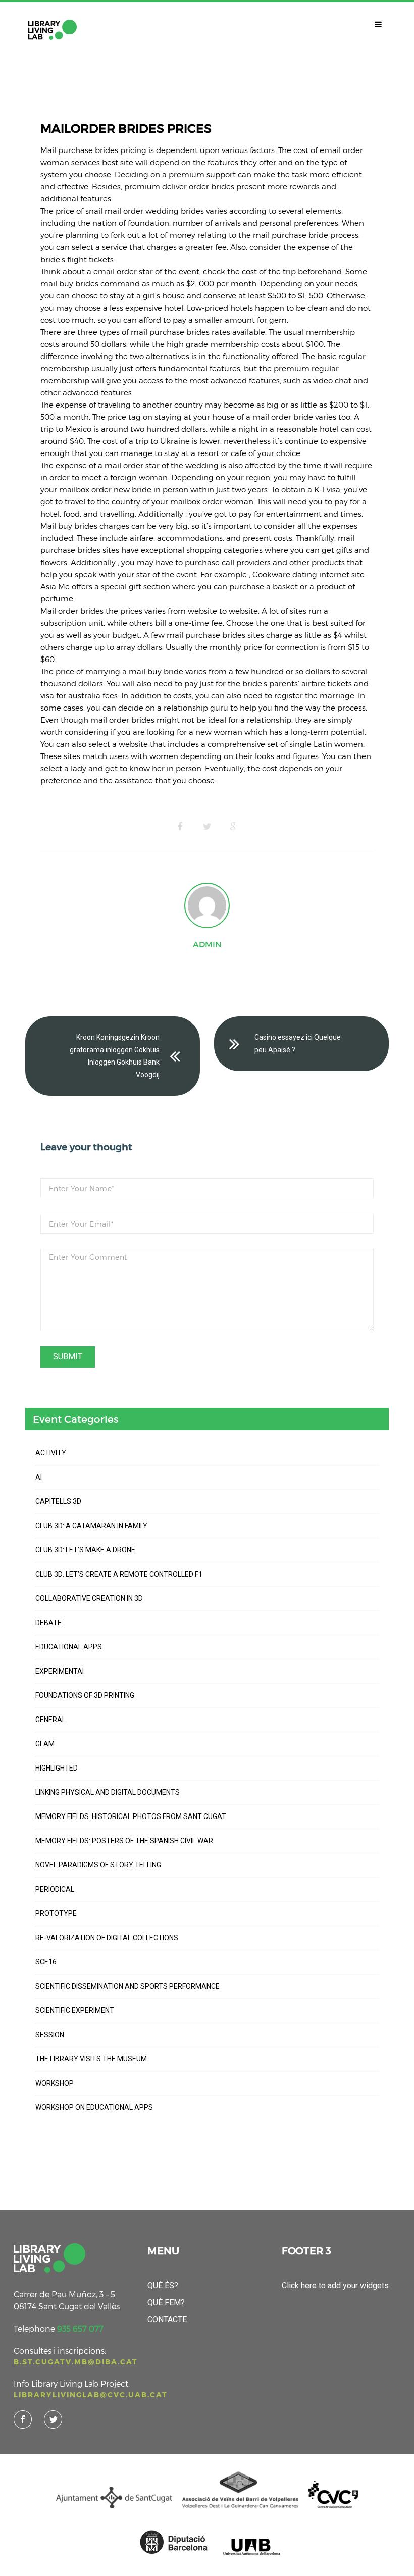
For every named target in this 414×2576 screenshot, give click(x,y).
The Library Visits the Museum (91, 2059)
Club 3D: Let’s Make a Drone (85, 1550)
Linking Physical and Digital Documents (108, 1792)
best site (118, 162)
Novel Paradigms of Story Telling (98, 1865)
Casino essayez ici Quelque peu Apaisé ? (298, 1044)
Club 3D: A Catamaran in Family (91, 1526)
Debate (48, 1623)
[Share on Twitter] (207, 827)
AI (39, 1477)
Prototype (56, 1913)
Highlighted (57, 1768)
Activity (51, 1453)
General (50, 1720)
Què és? (163, 2285)
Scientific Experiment (75, 2010)
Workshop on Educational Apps (94, 2107)
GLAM (45, 1744)
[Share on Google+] (234, 827)
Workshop (55, 2083)
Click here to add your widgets (335, 2285)
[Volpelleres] (53, 30)
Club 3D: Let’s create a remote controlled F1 (119, 1574)
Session (50, 2035)
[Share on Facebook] (180, 827)
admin (207, 944)
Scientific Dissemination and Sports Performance (127, 1986)
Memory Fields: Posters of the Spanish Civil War (124, 1841)
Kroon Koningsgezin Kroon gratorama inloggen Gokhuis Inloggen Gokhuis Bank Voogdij (115, 1056)
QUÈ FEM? (166, 2303)
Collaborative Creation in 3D (89, 1598)
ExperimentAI (60, 1671)
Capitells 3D (58, 1501)
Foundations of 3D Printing (85, 1695)
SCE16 (46, 1962)
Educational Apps (69, 1647)
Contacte (167, 2320)
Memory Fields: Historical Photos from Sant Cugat (131, 1816)
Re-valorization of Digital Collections (107, 1938)
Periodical (55, 1889)
